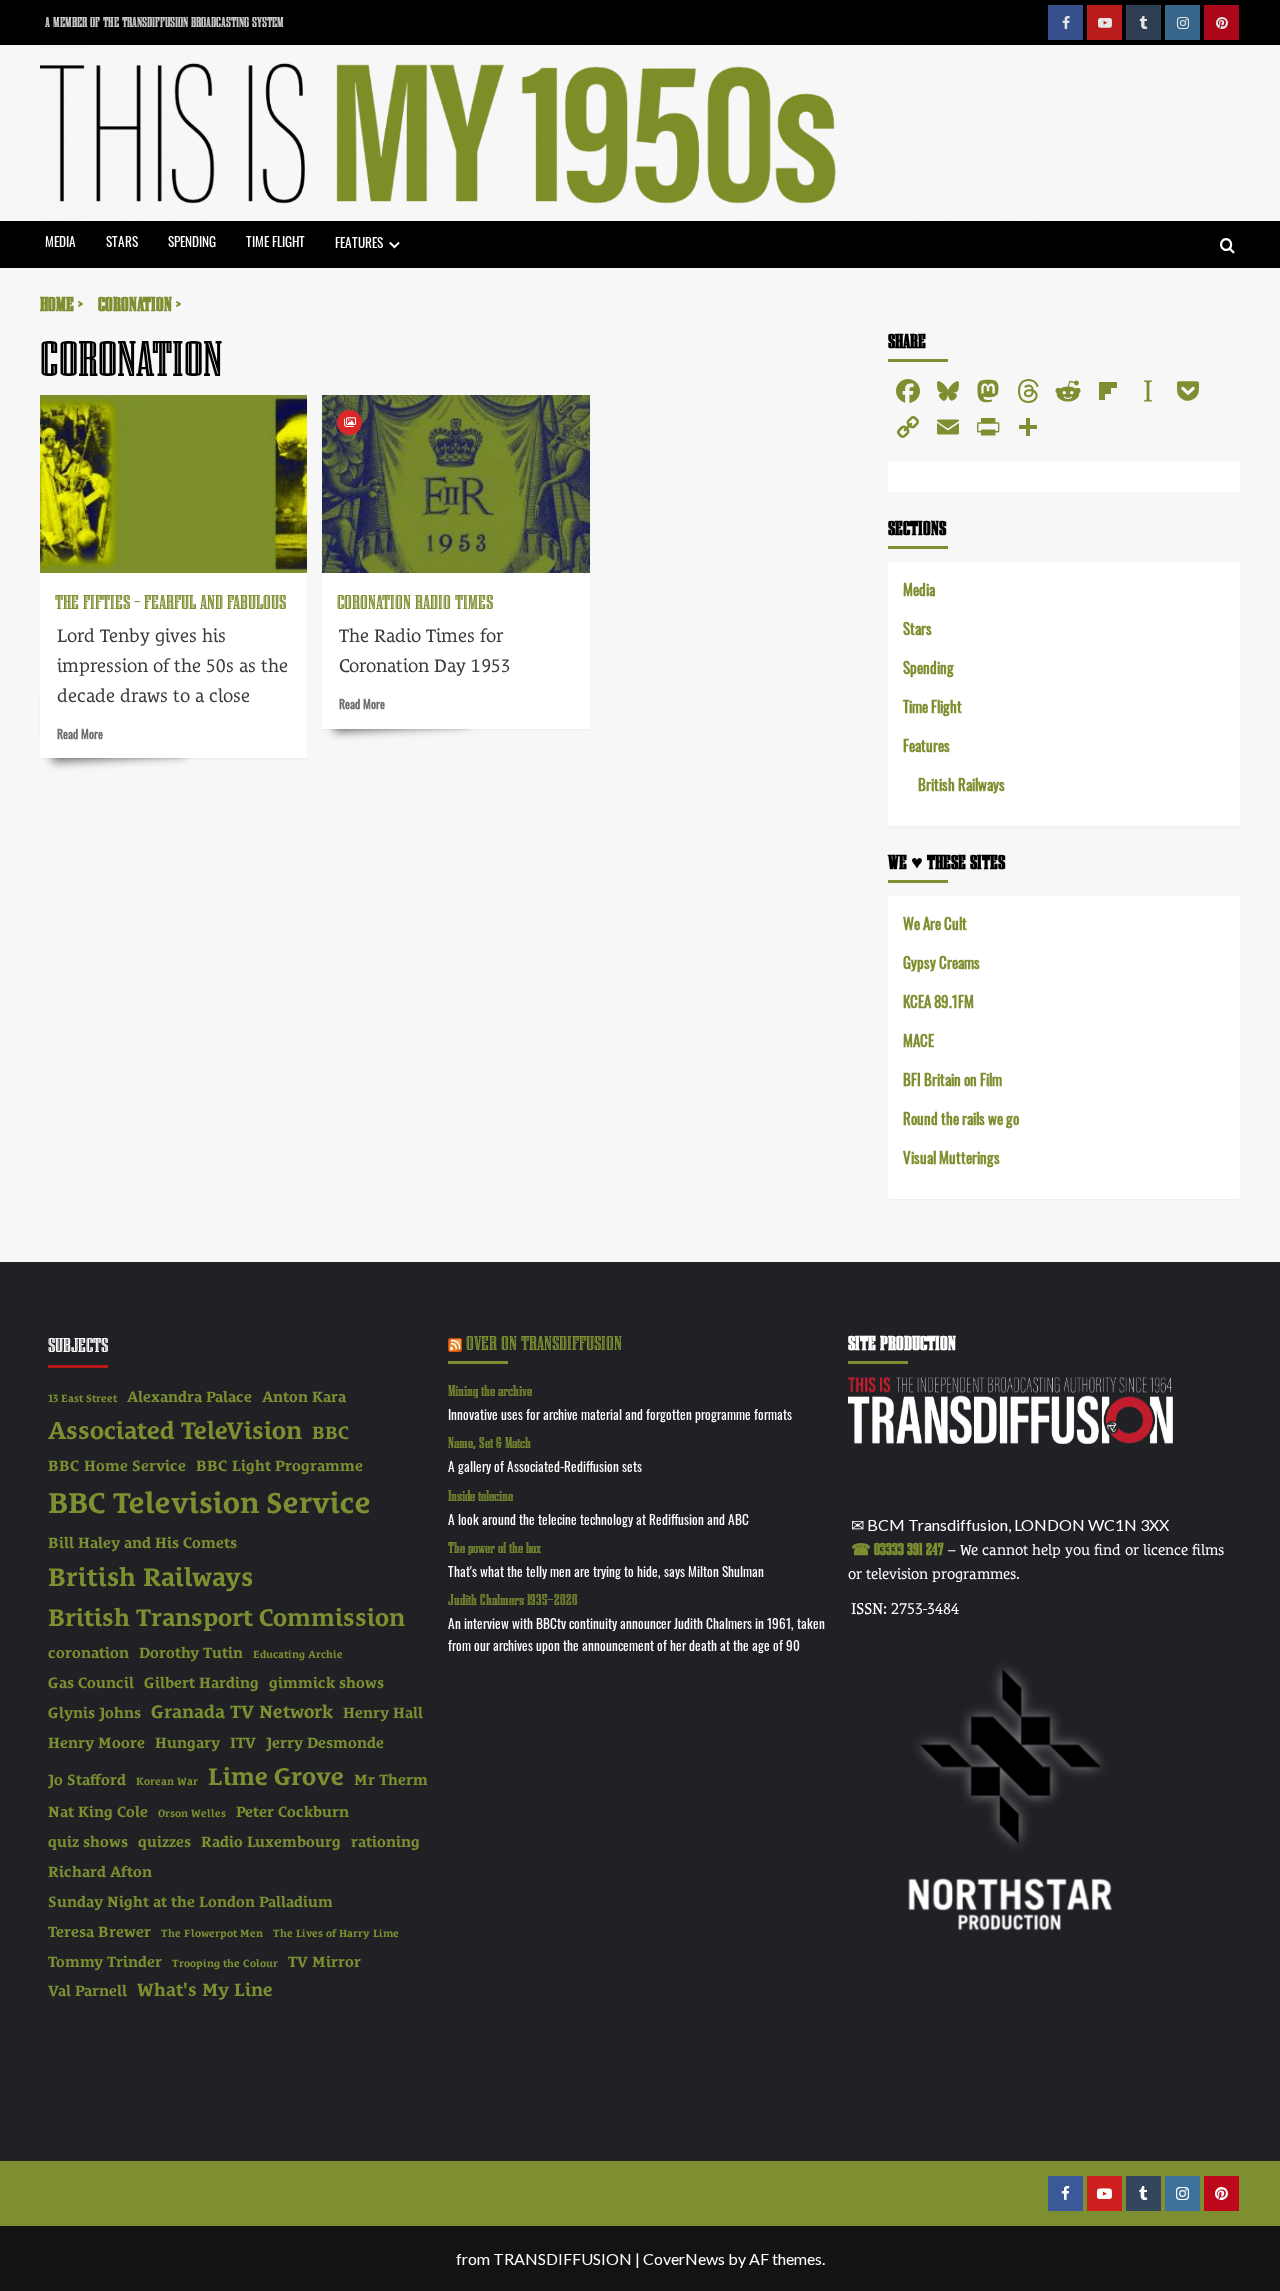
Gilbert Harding (201, 1683)
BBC (330, 1432)
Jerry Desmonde (325, 1743)
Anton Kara (304, 1397)
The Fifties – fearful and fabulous (170, 601)
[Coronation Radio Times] (455, 484)
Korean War (167, 1781)
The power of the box (494, 1547)
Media (60, 240)
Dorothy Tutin (191, 1653)
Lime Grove (276, 1776)
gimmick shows (326, 1683)
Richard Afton (100, 1872)
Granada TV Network (242, 1711)
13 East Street (82, 1398)
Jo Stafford (87, 1780)
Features (359, 241)
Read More (80, 733)
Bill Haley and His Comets (142, 1543)
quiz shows (88, 1842)
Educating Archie (298, 1654)
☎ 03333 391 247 (897, 1549)
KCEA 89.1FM (938, 1000)
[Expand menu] (394, 244)
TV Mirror (324, 1962)
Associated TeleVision (175, 1430)
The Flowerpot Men (212, 1933)
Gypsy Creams (941, 961)
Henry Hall (383, 1713)
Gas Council (91, 1683)
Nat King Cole (98, 1812)
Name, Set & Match (489, 1442)
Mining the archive (490, 1390)
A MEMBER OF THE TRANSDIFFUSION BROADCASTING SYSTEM (164, 22)
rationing (385, 1842)
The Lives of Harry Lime (336, 1933)
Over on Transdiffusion (544, 1342)
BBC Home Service (117, 1466)
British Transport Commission (226, 1617)
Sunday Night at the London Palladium (190, 1902)
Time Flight (275, 240)
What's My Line (205, 1989)
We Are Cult (935, 922)
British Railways (961, 783)
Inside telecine (480, 1495)
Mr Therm (391, 1780)
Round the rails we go (961, 1117)
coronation (88, 1653)
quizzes (164, 1842)
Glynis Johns (94, 1713)
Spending (192, 240)
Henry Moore (96, 1743)
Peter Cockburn (292, 1812)
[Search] (1227, 246)
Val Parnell (87, 1991)
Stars (122, 240)
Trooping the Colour (225, 1963)
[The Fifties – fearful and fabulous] (173, 484)
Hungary (187, 1743)
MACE (918, 1039)
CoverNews (684, 2258)
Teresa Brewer (99, 1932)
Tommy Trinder (105, 1962)
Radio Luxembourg (271, 1842)
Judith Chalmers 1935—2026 (513, 1599)
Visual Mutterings (951, 1156)
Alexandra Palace (189, 1397)
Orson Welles (192, 1813)
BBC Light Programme (279, 1466)
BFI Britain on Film (952, 1078)
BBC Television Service (209, 1503)
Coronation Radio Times (415, 601)
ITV (243, 1743)
